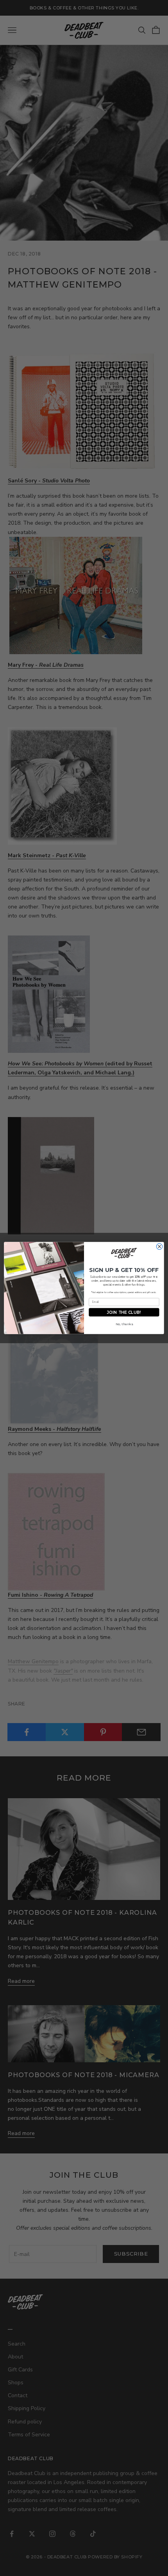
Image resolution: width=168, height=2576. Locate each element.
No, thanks (124, 1324)
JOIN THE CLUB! (124, 1312)
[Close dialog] (159, 1246)
